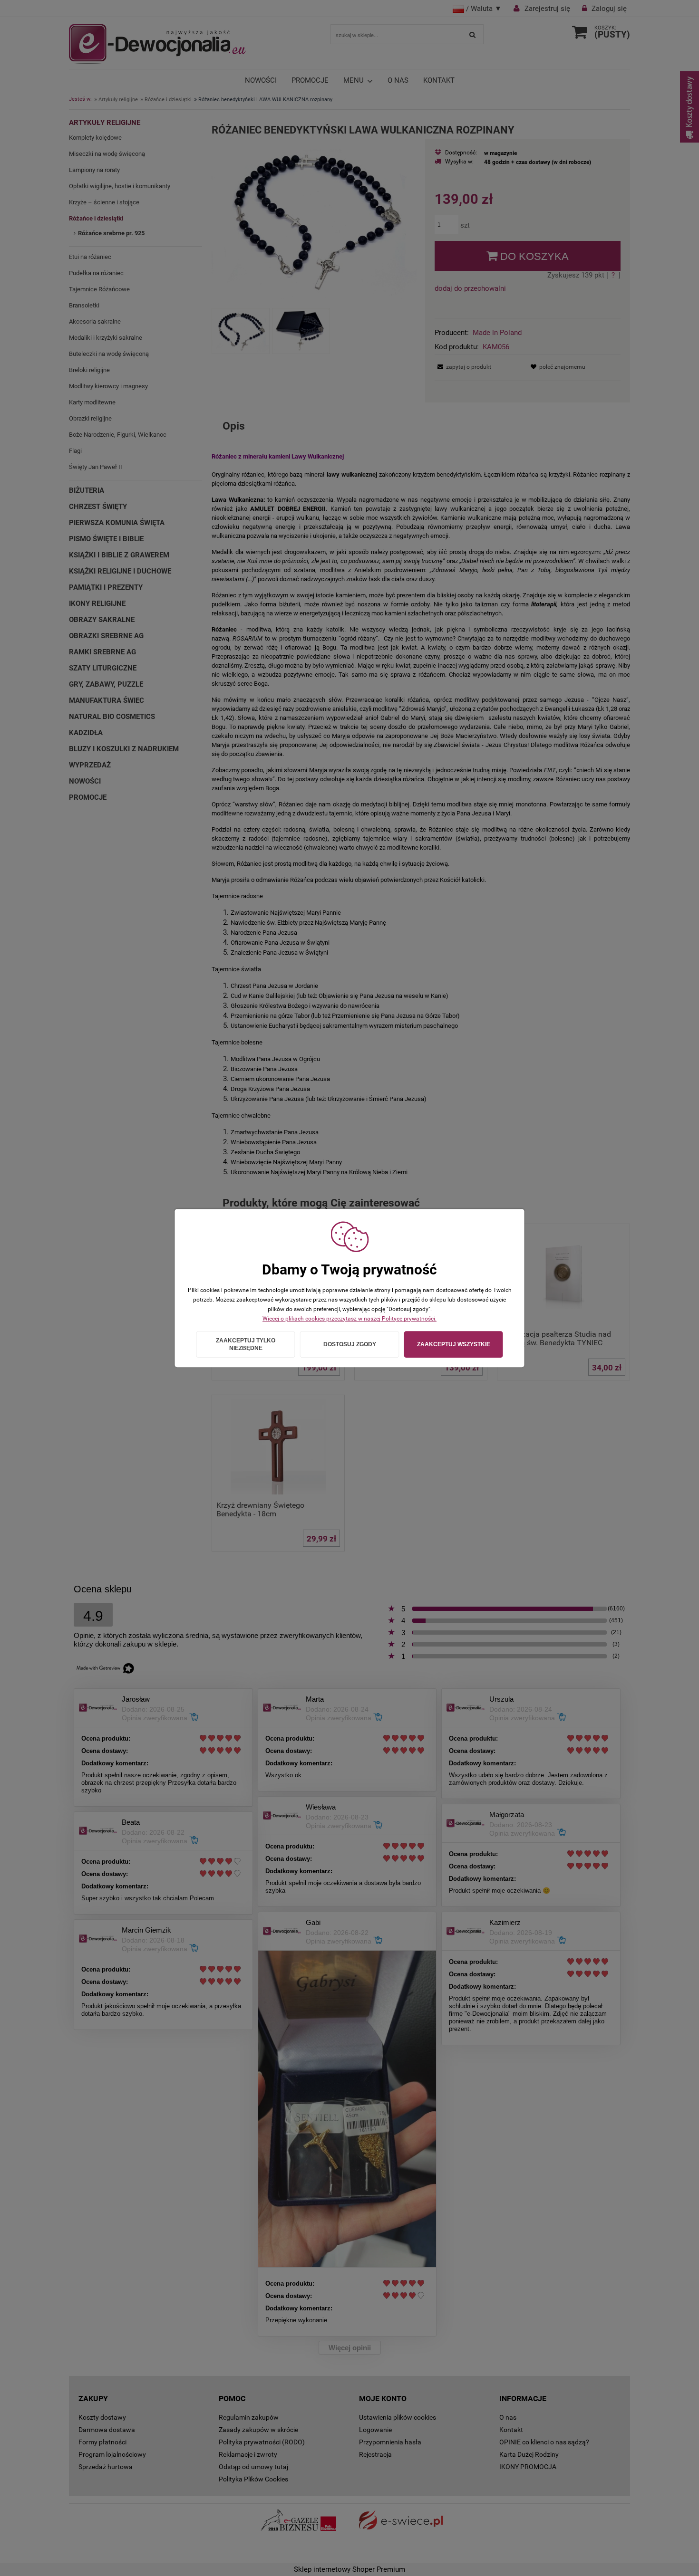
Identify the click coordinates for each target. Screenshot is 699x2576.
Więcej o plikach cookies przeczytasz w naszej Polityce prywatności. (349, 1319)
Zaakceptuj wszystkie (454, 1344)
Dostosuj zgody (350, 1344)
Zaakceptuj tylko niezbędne (246, 1344)
